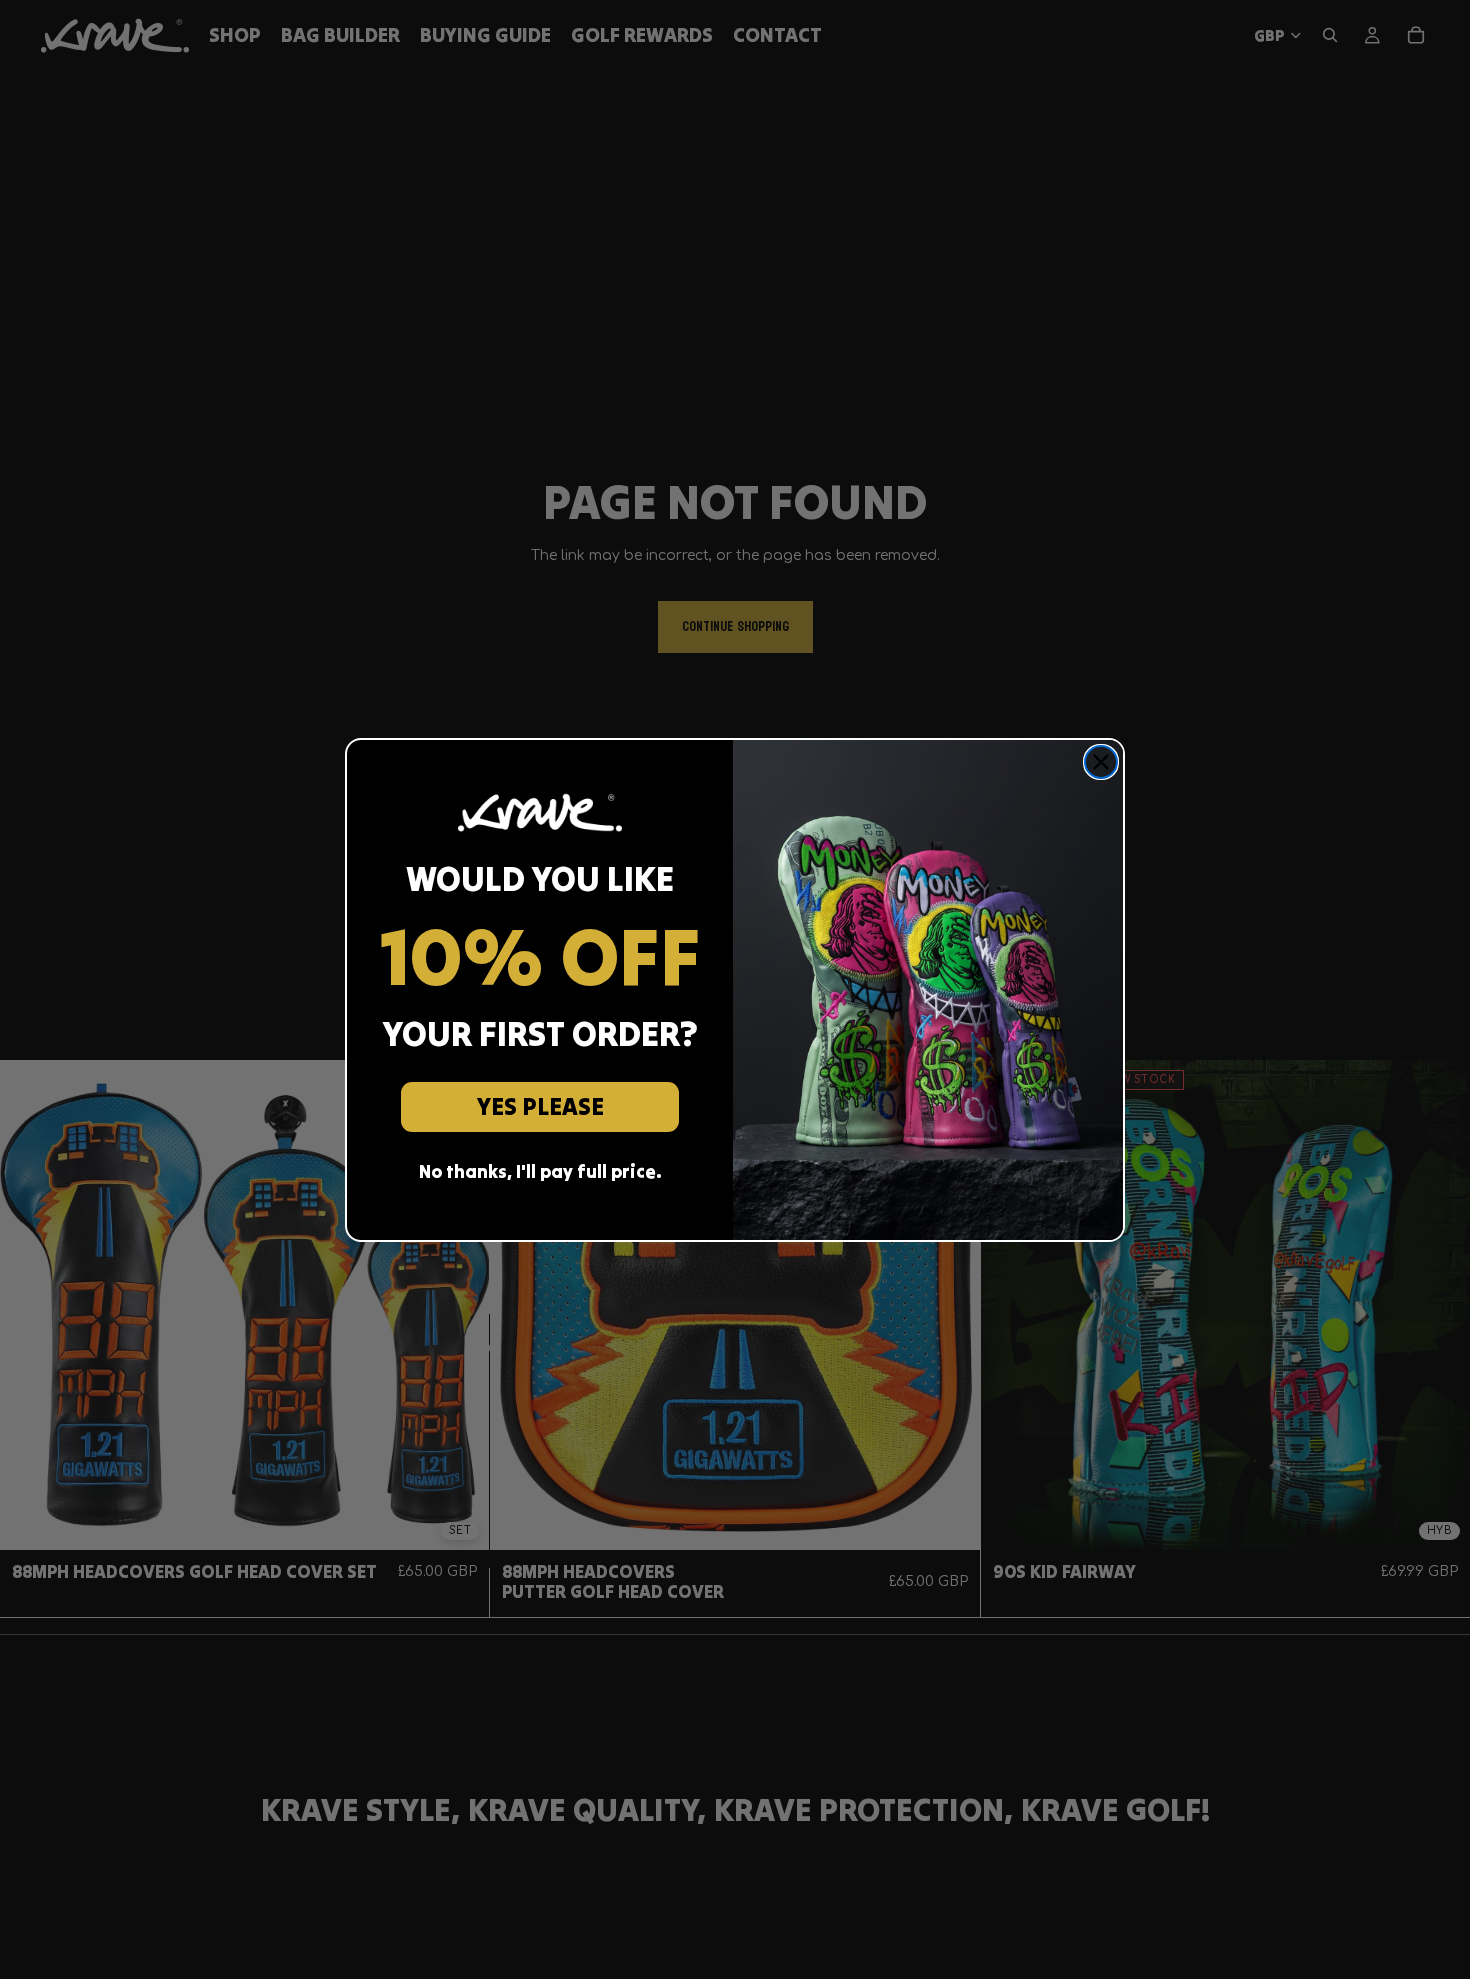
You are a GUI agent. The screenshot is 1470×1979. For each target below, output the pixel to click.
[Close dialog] (1101, 762)
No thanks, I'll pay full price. (540, 1171)
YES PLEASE (540, 1106)
